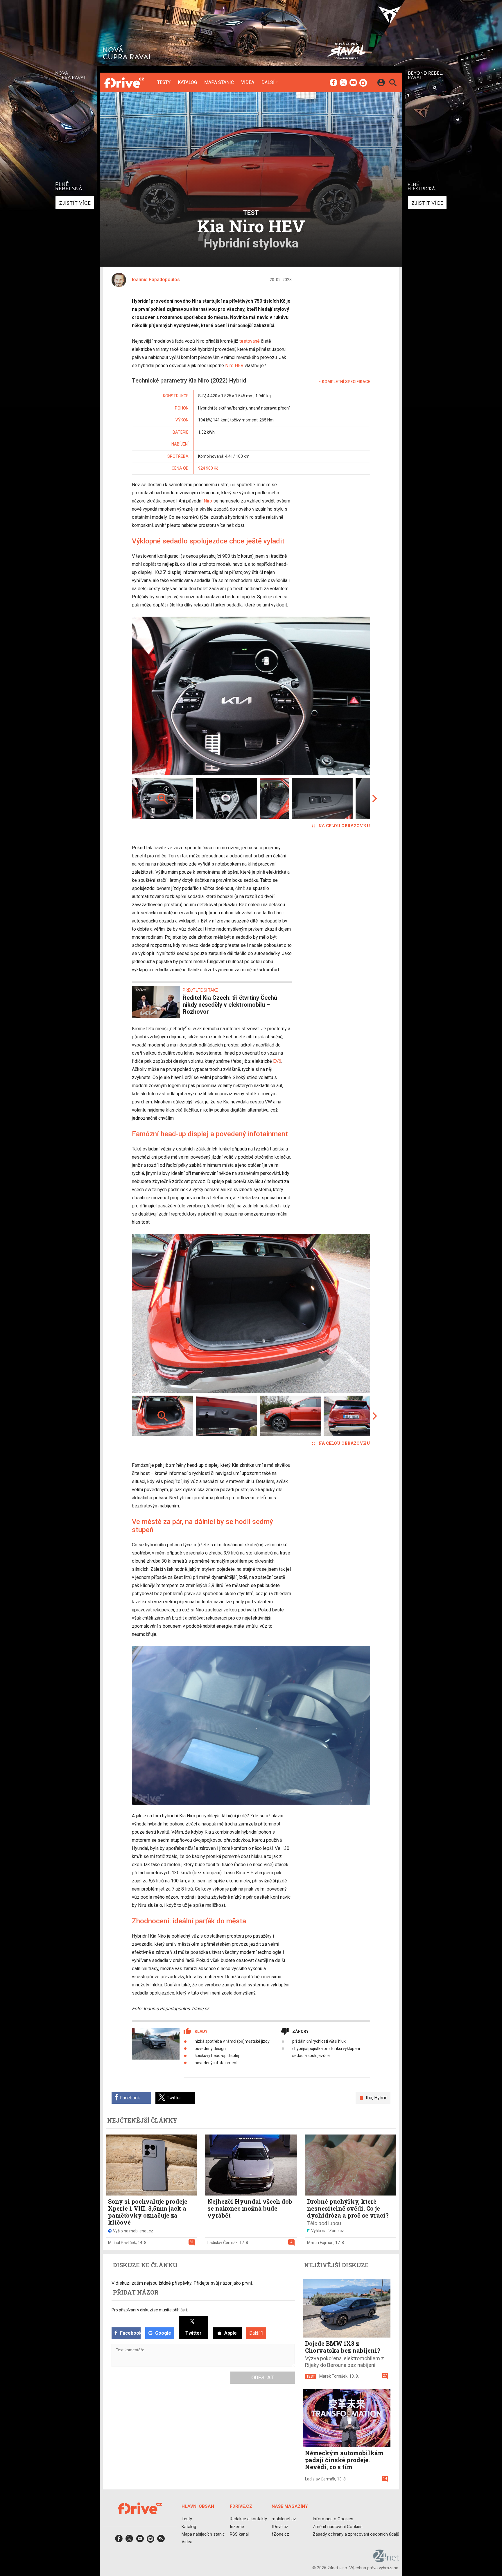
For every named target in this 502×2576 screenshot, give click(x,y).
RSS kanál (239, 2534)
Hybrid (381, 2098)
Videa (248, 82)
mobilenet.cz (284, 2519)
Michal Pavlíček (122, 2243)
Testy (164, 82)
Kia (369, 2098)
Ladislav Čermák (223, 2243)
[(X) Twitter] (343, 83)
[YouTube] (353, 83)
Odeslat (263, 2377)
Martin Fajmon (320, 2243)
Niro (208, 501)
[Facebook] (334, 83)
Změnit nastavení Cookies (338, 2527)
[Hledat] (393, 84)
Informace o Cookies (333, 2519)
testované (250, 341)
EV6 (277, 1061)
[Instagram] (363, 83)
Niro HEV (234, 366)
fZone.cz (280, 2534)
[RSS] (161, 2540)
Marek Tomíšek (333, 2376)
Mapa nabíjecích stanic (203, 2534)
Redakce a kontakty (248, 2519)
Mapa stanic (219, 82)
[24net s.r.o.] (386, 2560)
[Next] (347, 696)
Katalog (187, 82)
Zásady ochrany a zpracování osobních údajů (356, 2534)
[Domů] (124, 82)
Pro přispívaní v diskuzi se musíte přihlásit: (150, 2310)
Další (268, 82)
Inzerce (237, 2527)
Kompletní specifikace (346, 382)
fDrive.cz (280, 2527)
